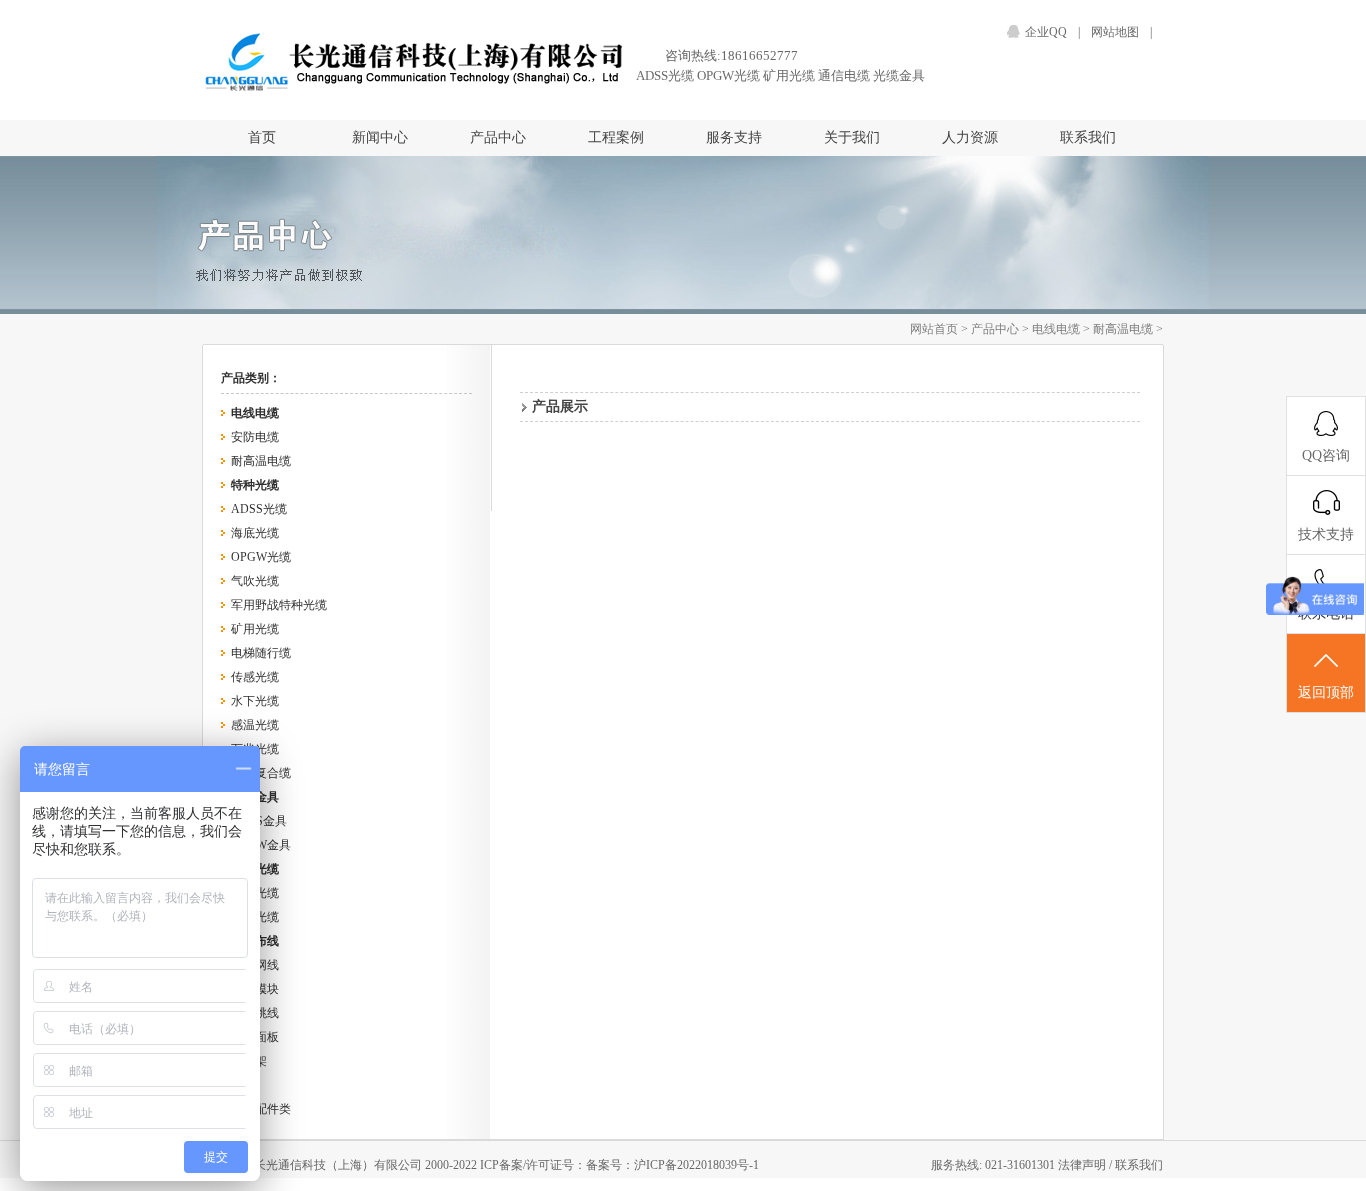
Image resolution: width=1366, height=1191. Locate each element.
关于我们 (852, 137)
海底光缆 (255, 533)
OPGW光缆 (728, 75)
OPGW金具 (261, 845)
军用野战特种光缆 (279, 605)
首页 (262, 137)
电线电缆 (1056, 329)
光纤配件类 (261, 1109)
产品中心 (498, 137)
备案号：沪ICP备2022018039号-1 (672, 1165)
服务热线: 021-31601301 (994, 1165)
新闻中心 (380, 137)
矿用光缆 (789, 75)
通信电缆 (844, 75)
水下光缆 (255, 701)
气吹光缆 (255, 581)
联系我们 (1088, 137)
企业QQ (1046, 32)
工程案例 (616, 137)
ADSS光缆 (665, 75)
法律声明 (1083, 1165)
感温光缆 (255, 725)
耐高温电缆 (1123, 329)
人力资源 (970, 137)
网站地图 (1115, 32)
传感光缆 (255, 677)
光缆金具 (899, 75)
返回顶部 (1326, 692)
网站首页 (934, 329)
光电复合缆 (261, 773)
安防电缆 (255, 437)
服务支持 (734, 137)
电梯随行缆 (261, 653)
